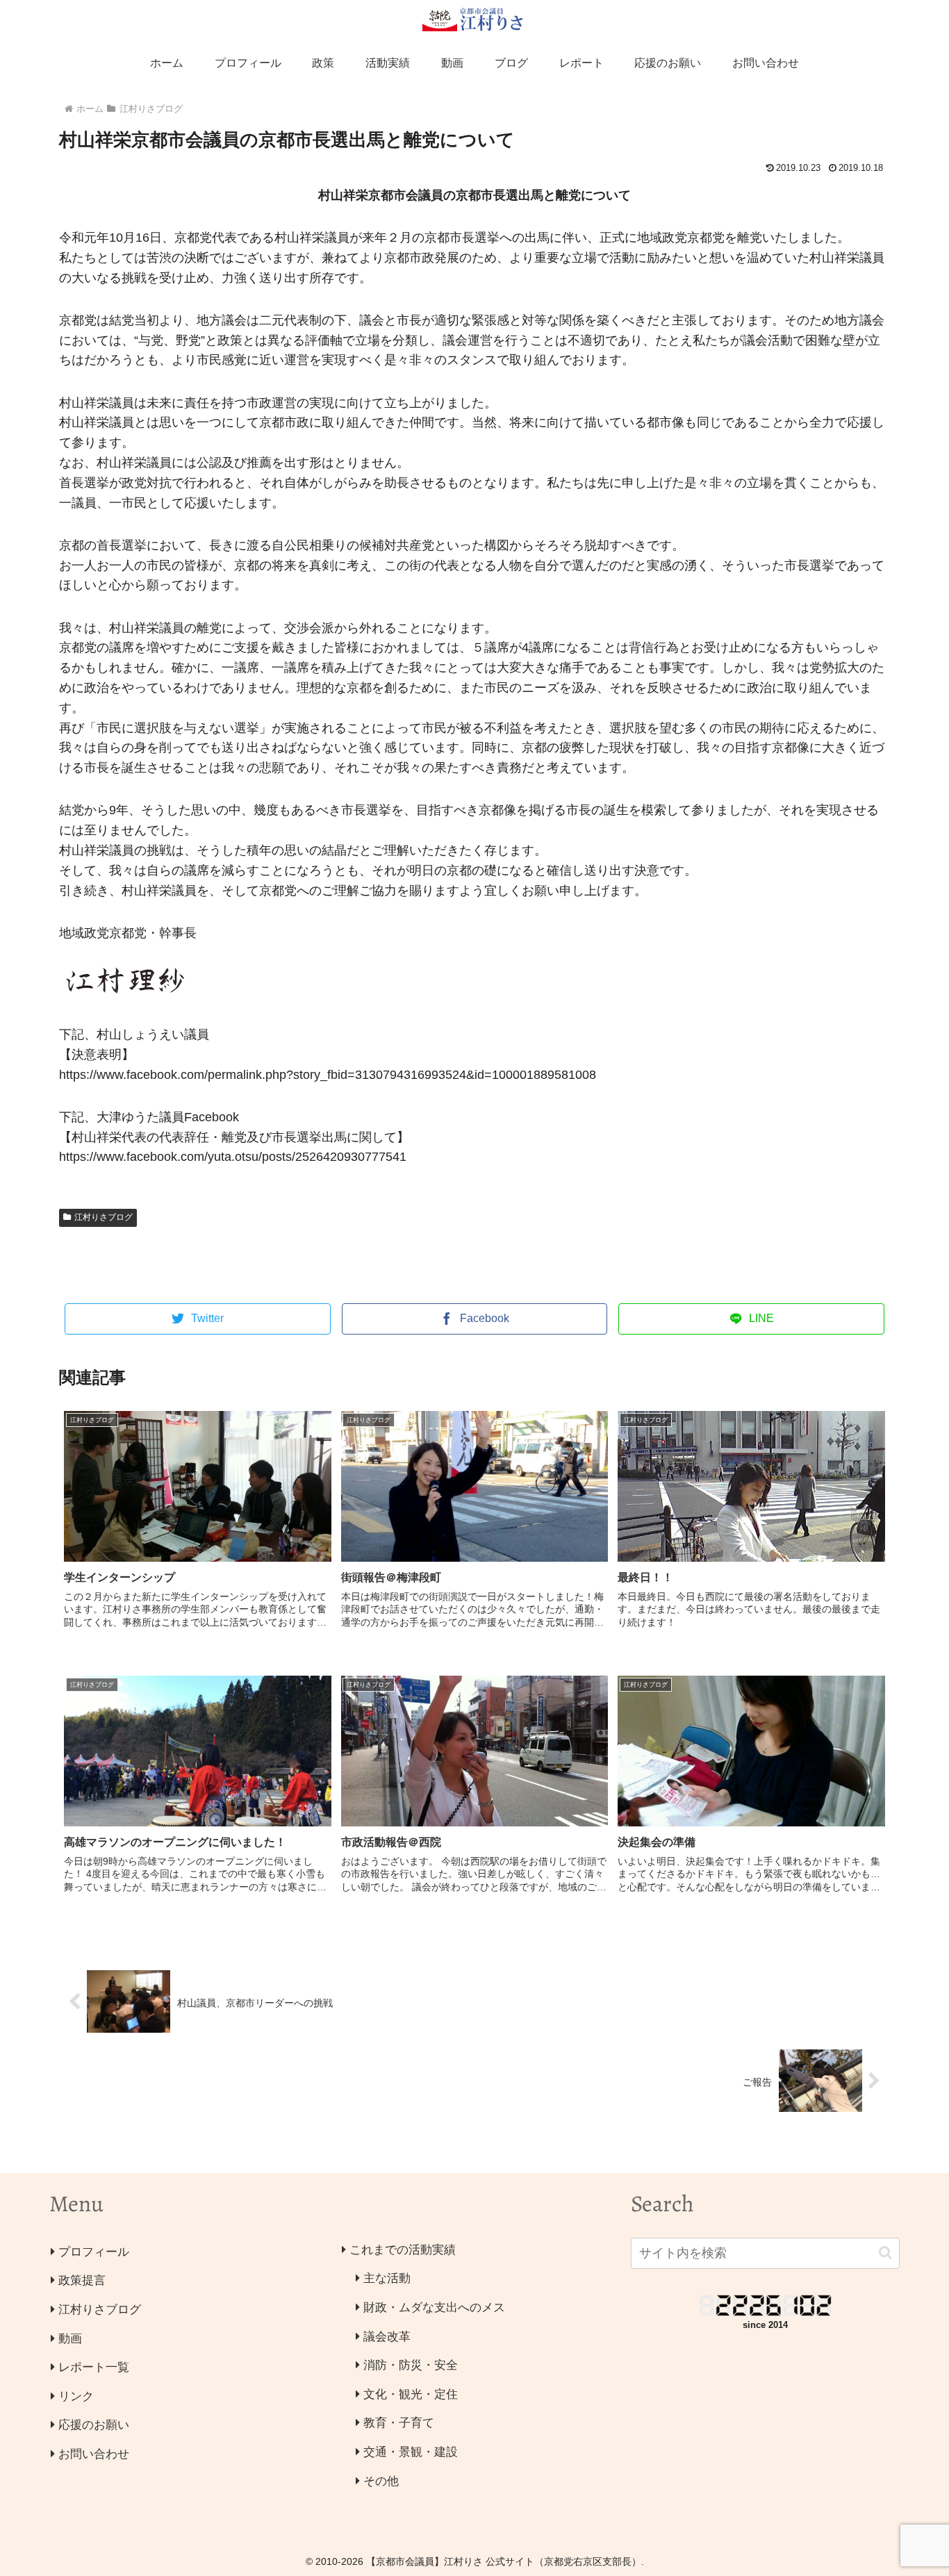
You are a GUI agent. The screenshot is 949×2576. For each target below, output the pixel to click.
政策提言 (82, 2280)
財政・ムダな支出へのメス (434, 2307)
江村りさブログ (104, 1217)
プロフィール (94, 2252)
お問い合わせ (94, 2454)
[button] (885, 2253)
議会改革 (387, 2337)
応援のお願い (94, 2425)
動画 (70, 2339)
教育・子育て (399, 2423)
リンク (76, 2396)
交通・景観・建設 (411, 2452)
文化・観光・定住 (411, 2394)
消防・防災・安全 (411, 2365)
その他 (381, 2481)
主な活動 (387, 2278)
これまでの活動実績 (403, 2250)
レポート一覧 (94, 2367)
